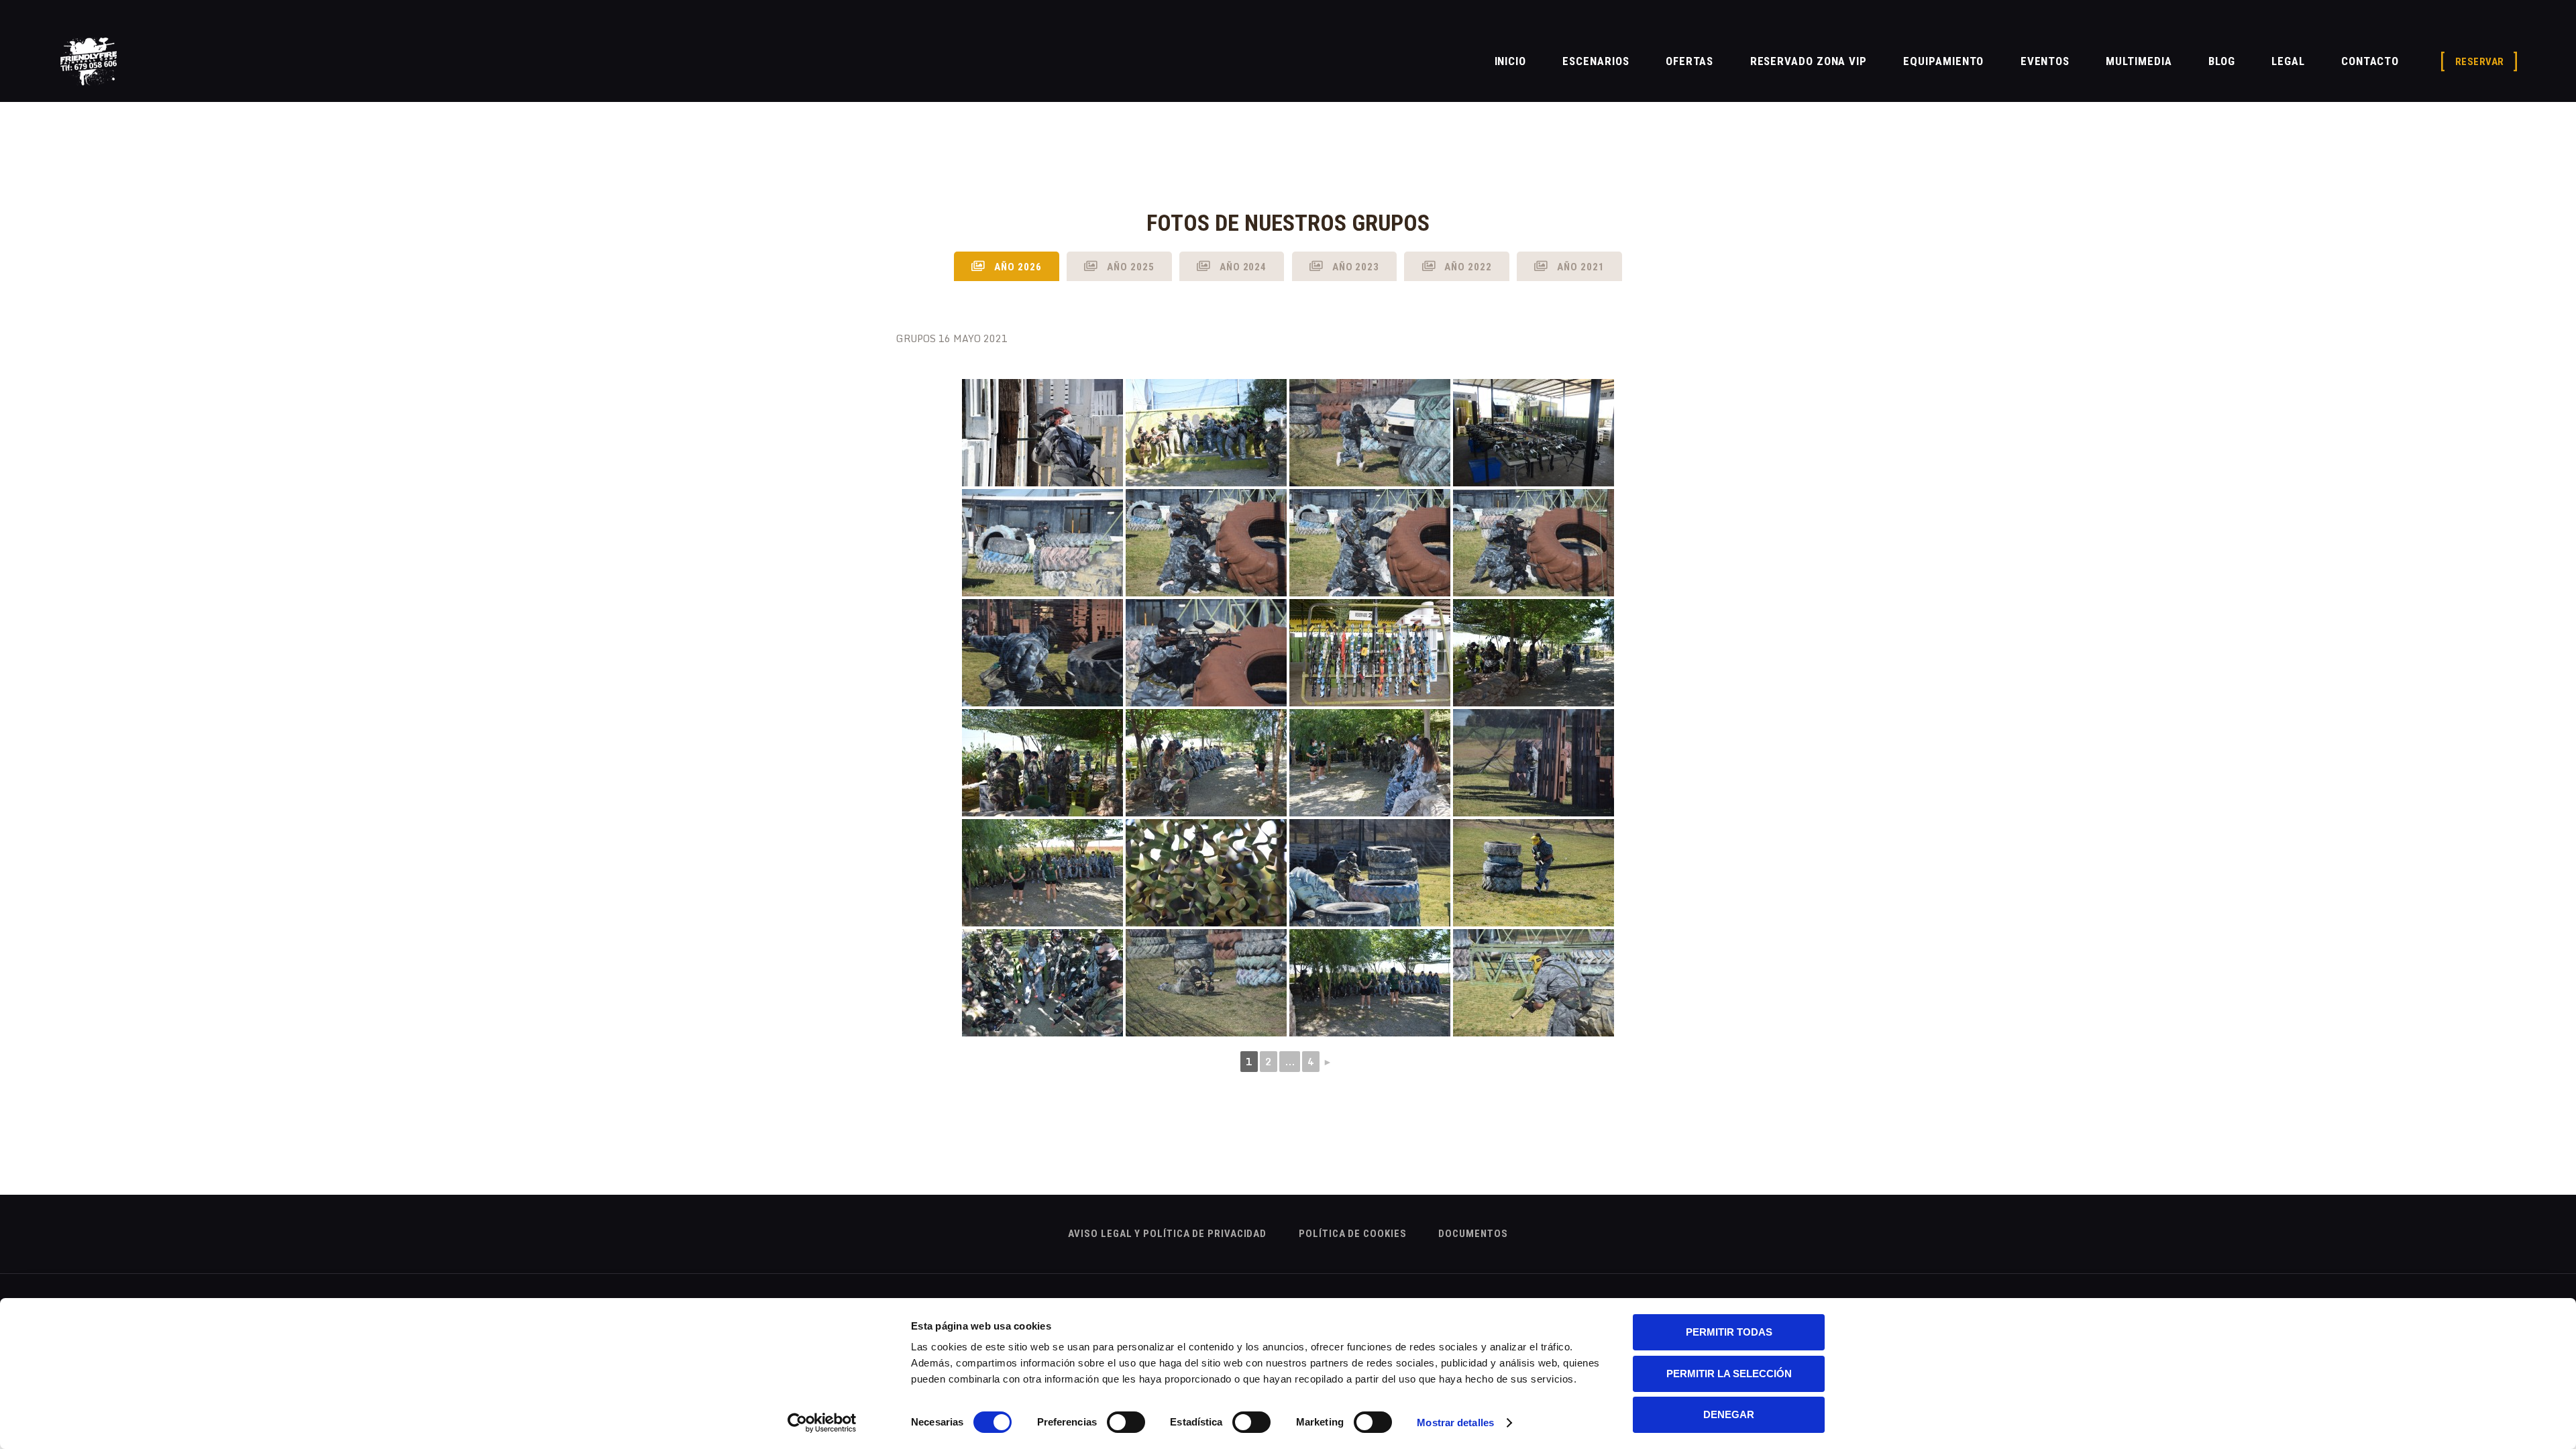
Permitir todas (1729, 1332)
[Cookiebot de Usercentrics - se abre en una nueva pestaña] (822, 1423)
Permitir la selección (1729, 1374)
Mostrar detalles (1455, 1423)
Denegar (1729, 1414)
